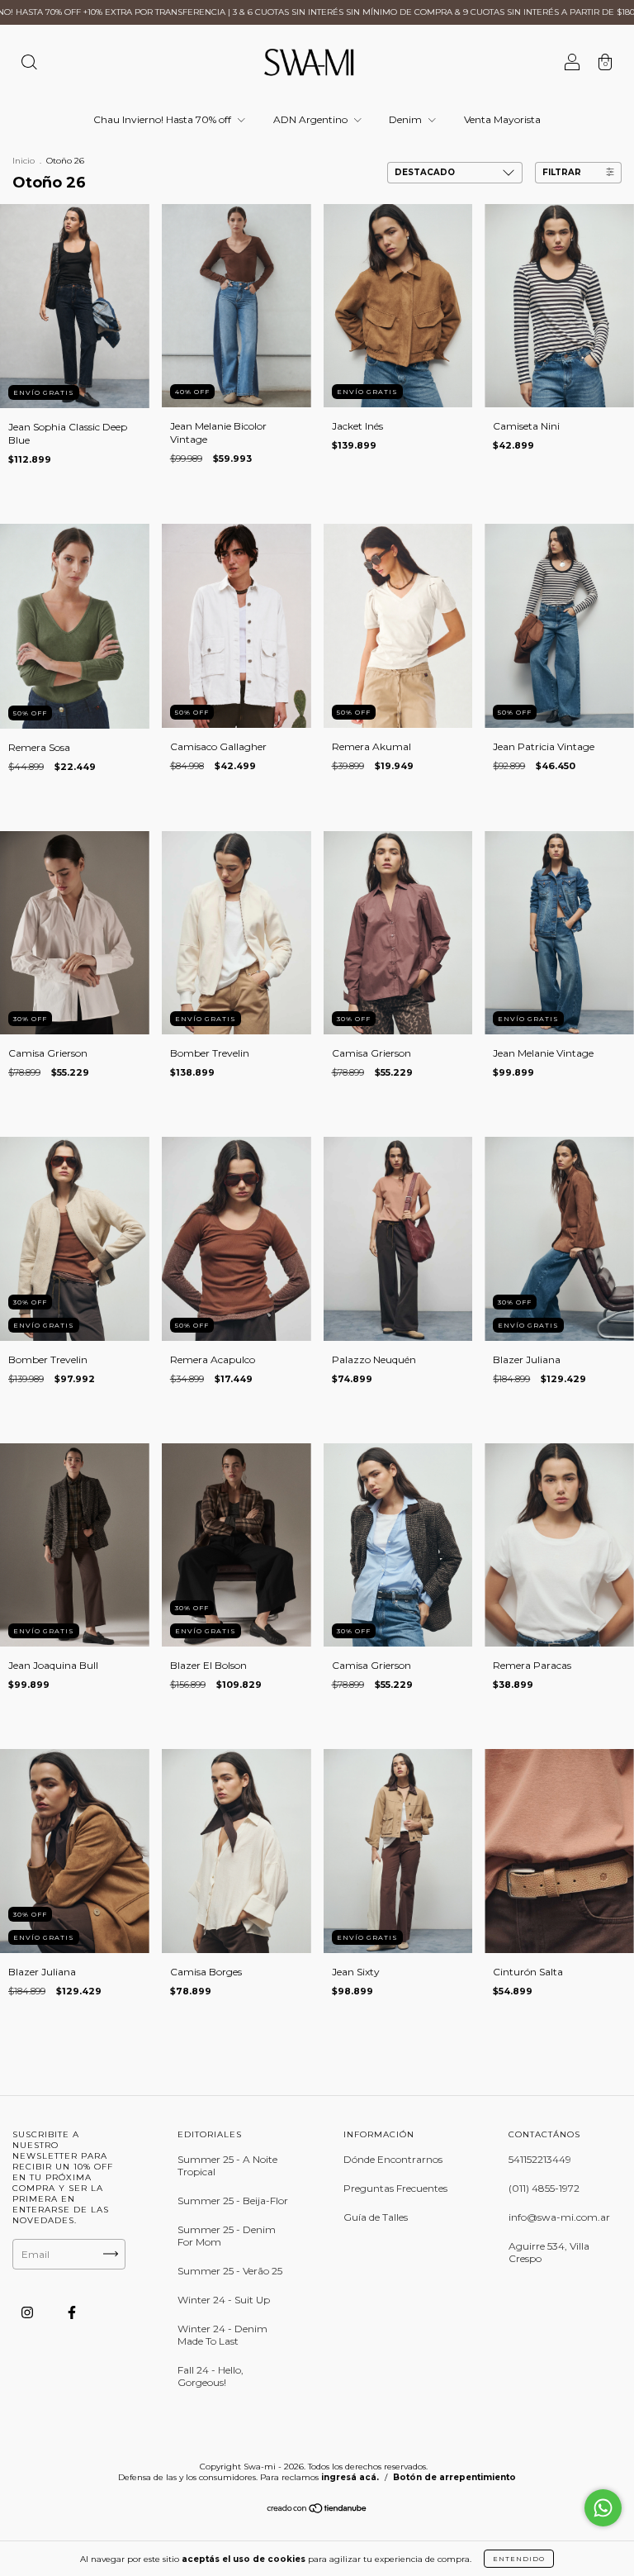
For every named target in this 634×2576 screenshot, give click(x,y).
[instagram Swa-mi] (28, 2312)
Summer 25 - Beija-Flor (233, 2201)
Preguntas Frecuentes (395, 2188)
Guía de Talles (376, 2217)
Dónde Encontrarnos (393, 2159)
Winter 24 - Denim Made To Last (222, 2335)
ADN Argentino (312, 119)
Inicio (24, 161)
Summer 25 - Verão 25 (230, 2271)
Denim (407, 119)
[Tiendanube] (317, 2509)
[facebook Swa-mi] (72, 2312)
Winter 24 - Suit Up (224, 2300)
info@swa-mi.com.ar (559, 2217)
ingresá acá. (350, 2477)
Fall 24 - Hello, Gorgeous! (211, 2376)
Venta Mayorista (502, 119)
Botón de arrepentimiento (454, 2477)
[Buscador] (29, 64)
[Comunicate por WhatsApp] (603, 2508)
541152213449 (540, 2159)
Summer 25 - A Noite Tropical (227, 2165)
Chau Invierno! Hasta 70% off (163, 119)
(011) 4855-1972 (544, 2188)
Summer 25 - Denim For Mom (227, 2236)
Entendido (519, 2559)
